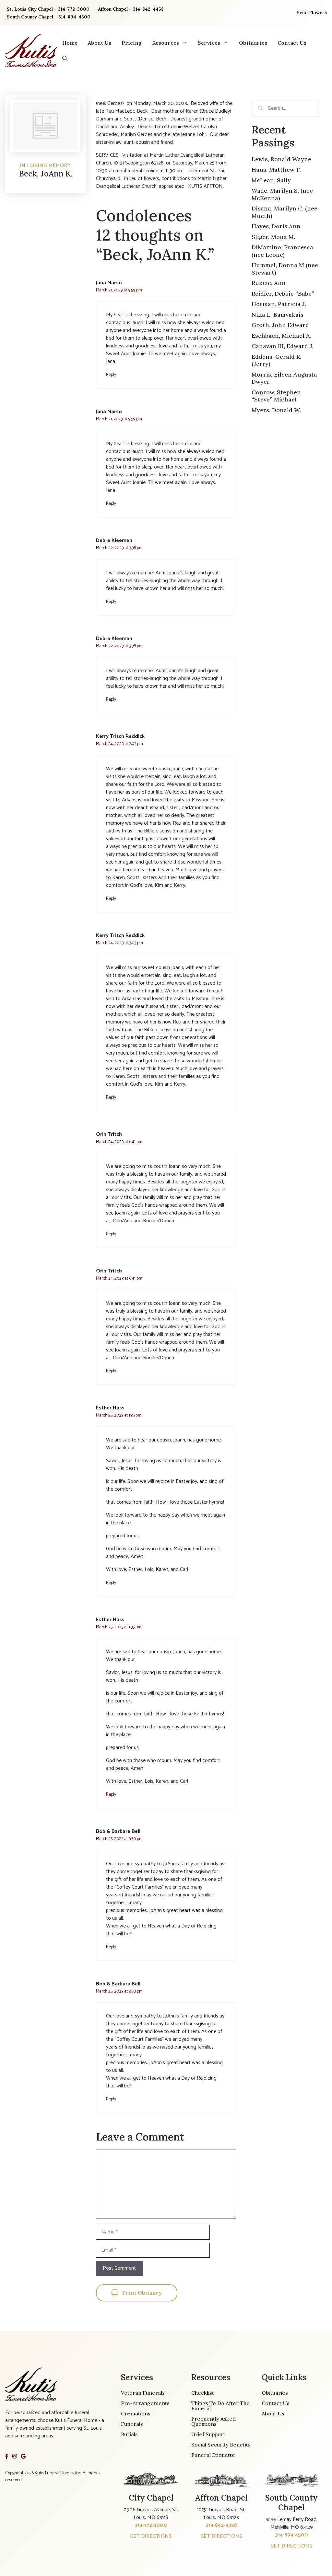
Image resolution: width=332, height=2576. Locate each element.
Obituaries (253, 43)
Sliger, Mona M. (273, 237)
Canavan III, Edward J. (283, 346)
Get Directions (151, 2536)
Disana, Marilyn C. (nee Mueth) (285, 212)
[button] (65, 58)
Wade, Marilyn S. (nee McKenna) (282, 194)
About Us (100, 43)
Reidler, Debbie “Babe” (283, 294)
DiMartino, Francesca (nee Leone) (282, 251)
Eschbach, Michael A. (281, 336)
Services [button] (209, 43)
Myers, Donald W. (276, 410)
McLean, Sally (271, 180)
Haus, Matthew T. (276, 169)
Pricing (132, 43)
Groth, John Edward (280, 325)
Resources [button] (166, 43)
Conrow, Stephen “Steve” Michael (276, 396)
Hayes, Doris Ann (276, 226)
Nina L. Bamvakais (278, 315)
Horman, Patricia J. (279, 304)
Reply (111, 375)
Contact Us (292, 43)
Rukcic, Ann (269, 283)
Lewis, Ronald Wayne (281, 159)
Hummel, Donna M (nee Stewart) (285, 269)
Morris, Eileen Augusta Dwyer (284, 378)
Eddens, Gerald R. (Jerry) (276, 360)
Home (70, 43)
